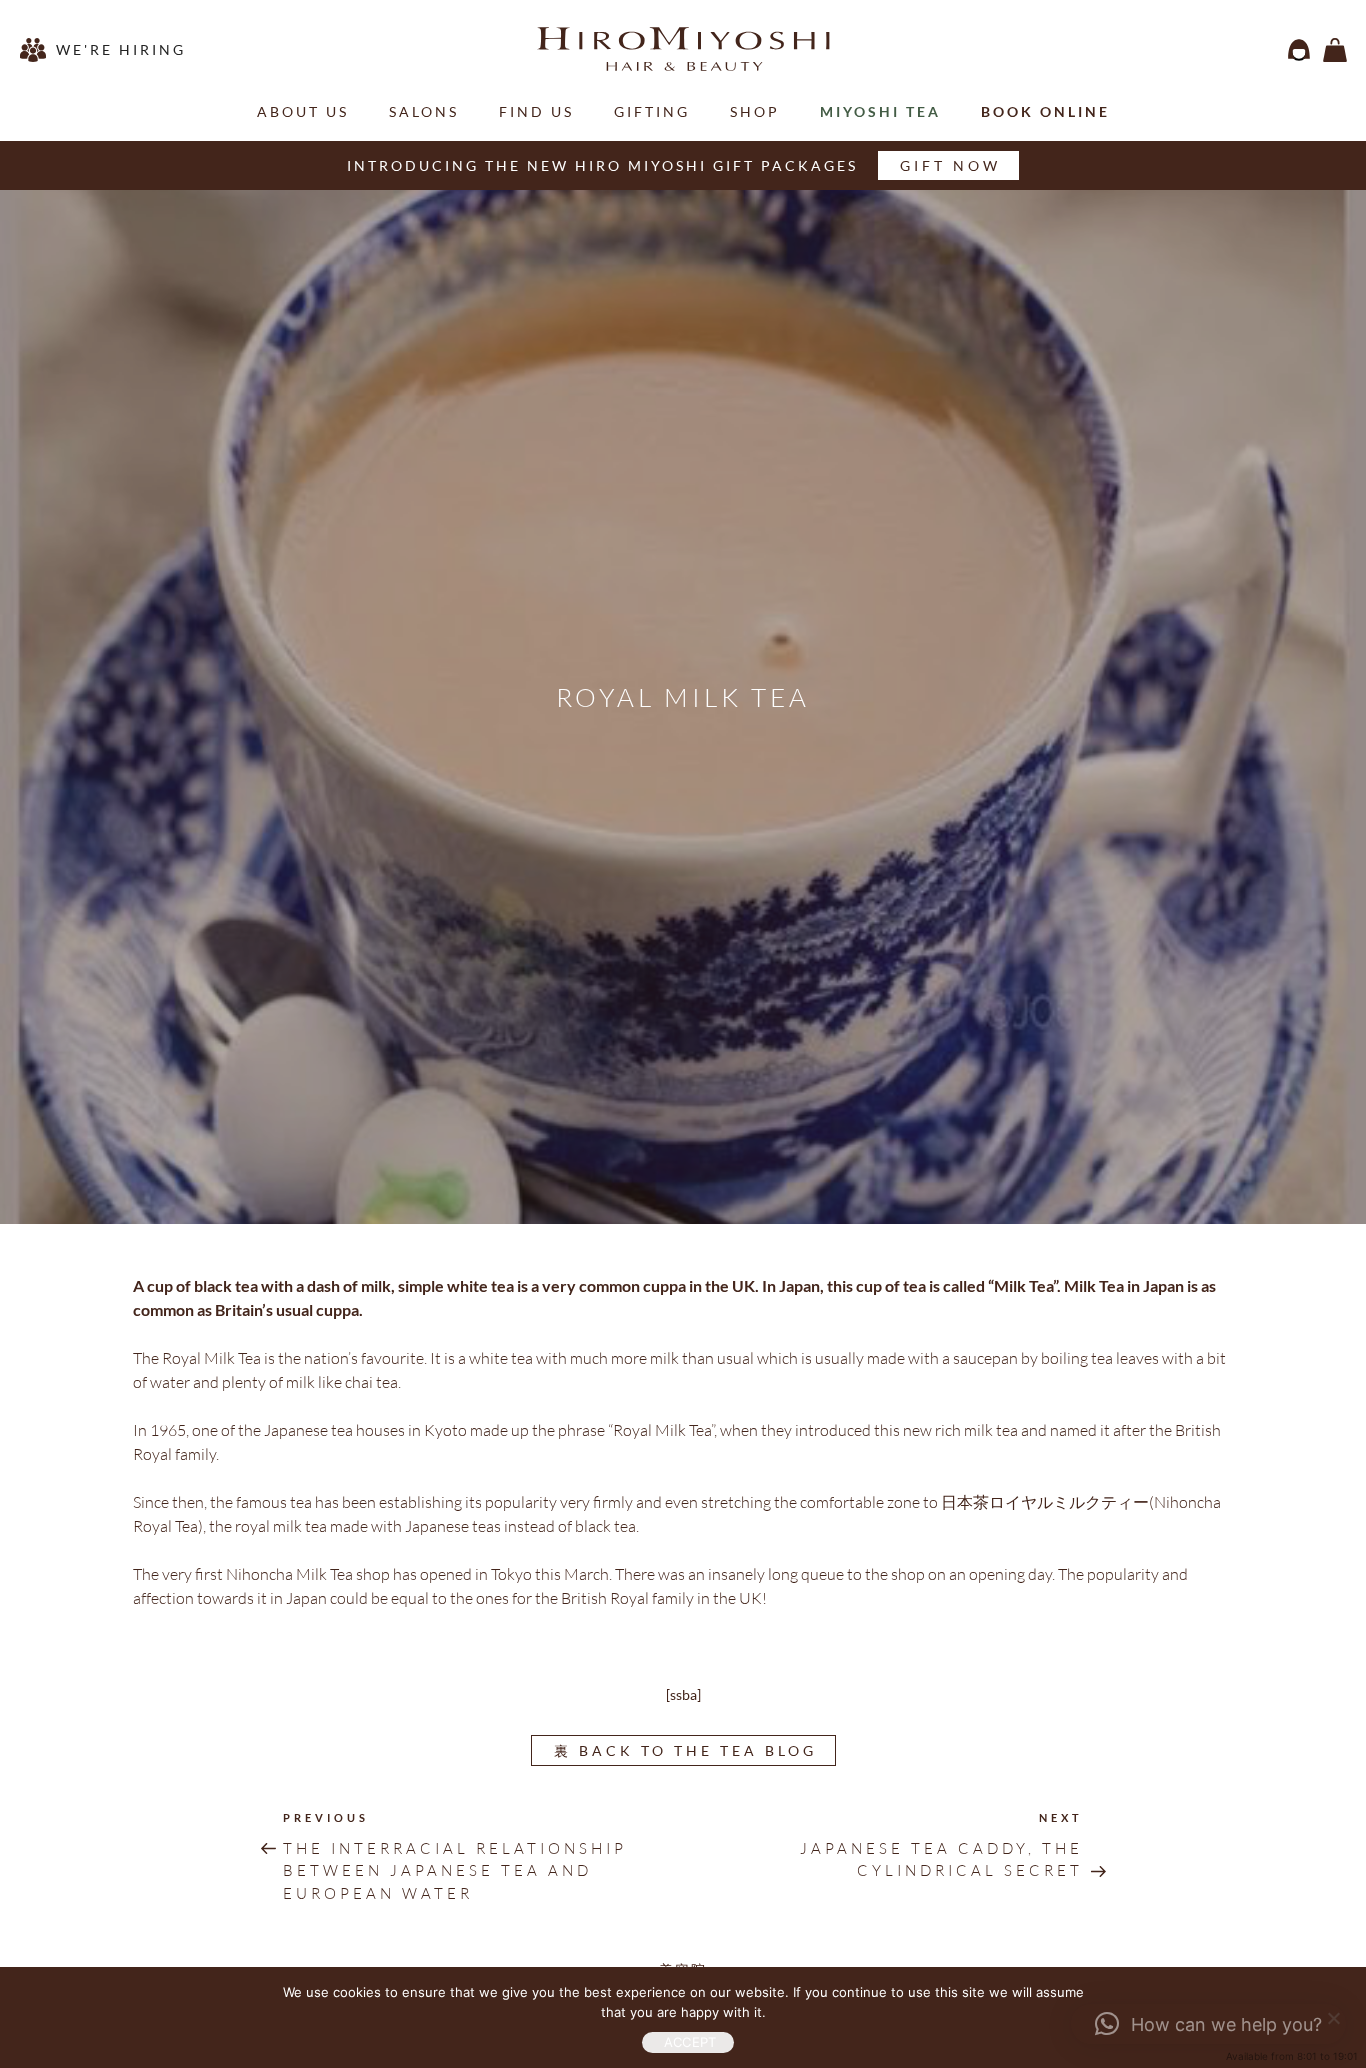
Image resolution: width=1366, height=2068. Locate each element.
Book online (1045, 111)
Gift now (950, 165)
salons (424, 111)
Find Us (536, 111)
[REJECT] (1331, 2015)
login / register (1299, 50)
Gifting (652, 111)
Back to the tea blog (685, 1750)
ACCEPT (690, 2042)
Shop (755, 111)
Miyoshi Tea (880, 111)
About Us (303, 111)
